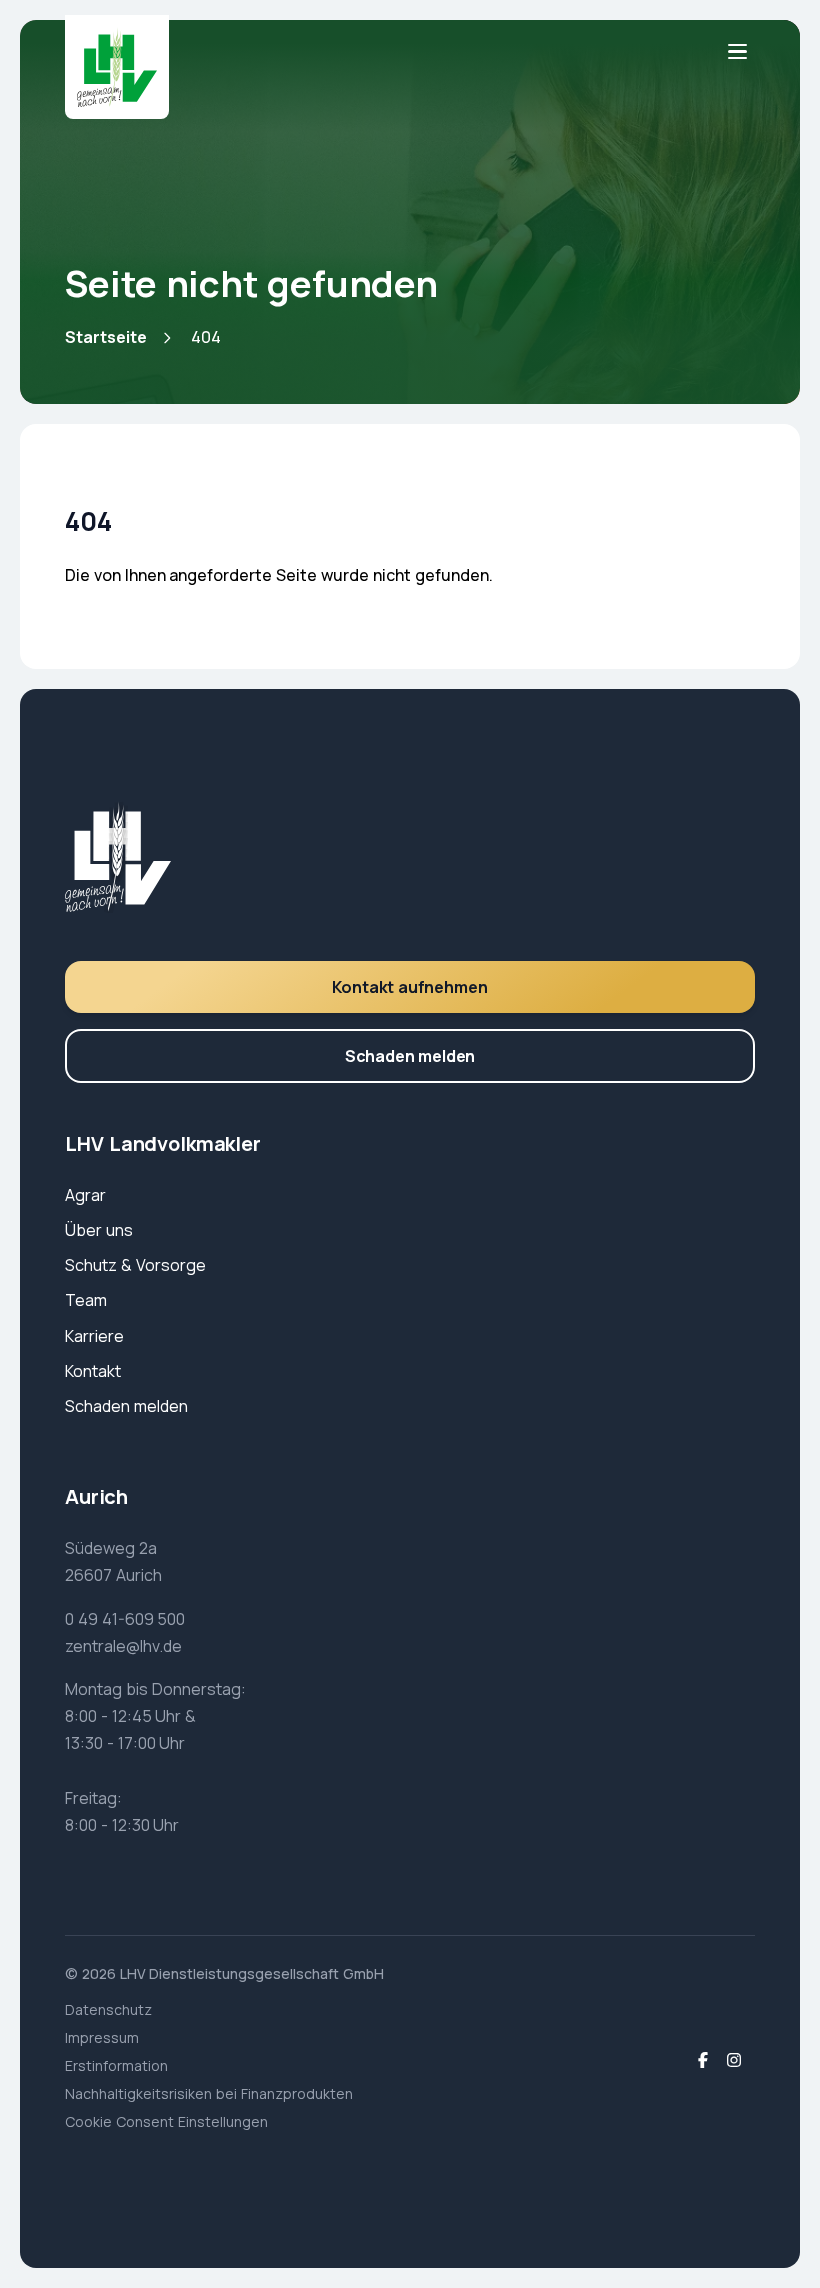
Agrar (85, 1195)
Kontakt (93, 1371)
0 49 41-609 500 (125, 1619)
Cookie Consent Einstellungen (166, 2121)
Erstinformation (116, 2065)
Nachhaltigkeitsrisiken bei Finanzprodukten (209, 2093)
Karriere (94, 1336)
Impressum (102, 2037)
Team (86, 1300)
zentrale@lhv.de (123, 1646)
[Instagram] (734, 2060)
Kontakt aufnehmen (409, 987)
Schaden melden (410, 1056)
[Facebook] (703, 2060)
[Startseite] (117, 67)
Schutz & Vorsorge (135, 1265)
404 (206, 337)
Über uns (99, 1230)
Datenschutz (108, 2009)
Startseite (106, 337)
